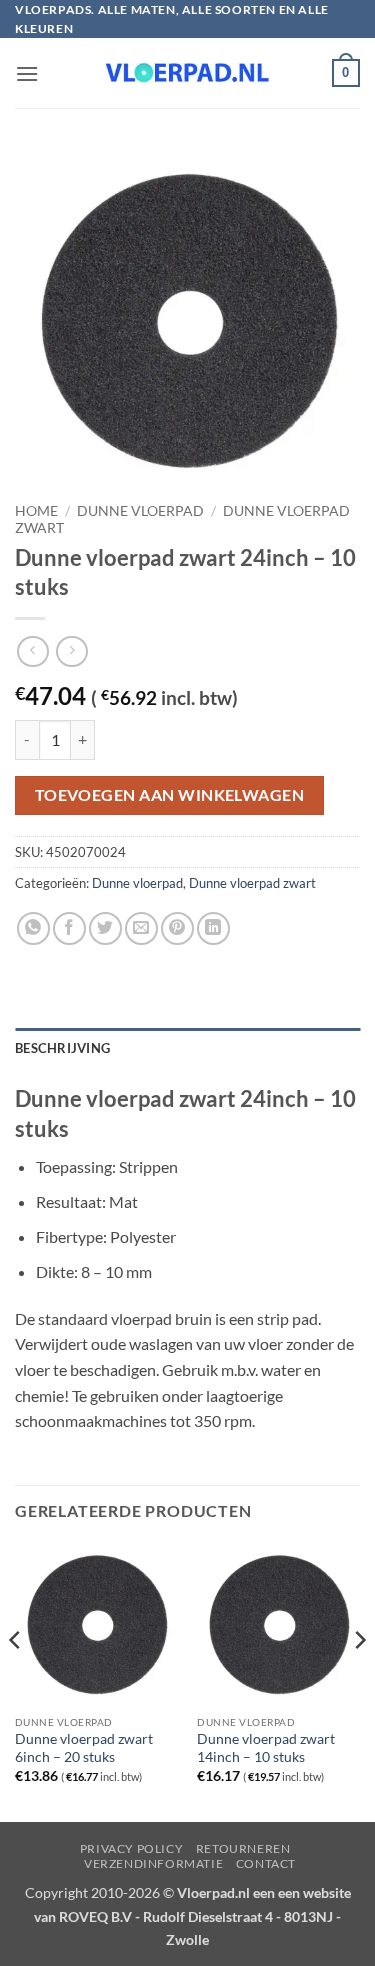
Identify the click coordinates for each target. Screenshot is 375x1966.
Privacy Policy (132, 1848)
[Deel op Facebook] (69, 928)
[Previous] (16, 1680)
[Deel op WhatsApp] (33, 928)
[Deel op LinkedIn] (213, 928)
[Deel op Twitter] (105, 928)
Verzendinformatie (153, 1863)
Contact (266, 1863)
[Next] (359, 1680)
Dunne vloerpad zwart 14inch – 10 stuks (266, 1748)
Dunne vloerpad (140, 511)
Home (36, 511)
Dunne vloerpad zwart (252, 883)
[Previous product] (71, 651)
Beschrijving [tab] (62, 1048)
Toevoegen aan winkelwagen (170, 795)
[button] (27, 73)
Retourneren (243, 1848)
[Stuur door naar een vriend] (141, 928)
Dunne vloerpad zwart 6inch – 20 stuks (84, 1748)
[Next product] (32, 651)
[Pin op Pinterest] (177, 928)
